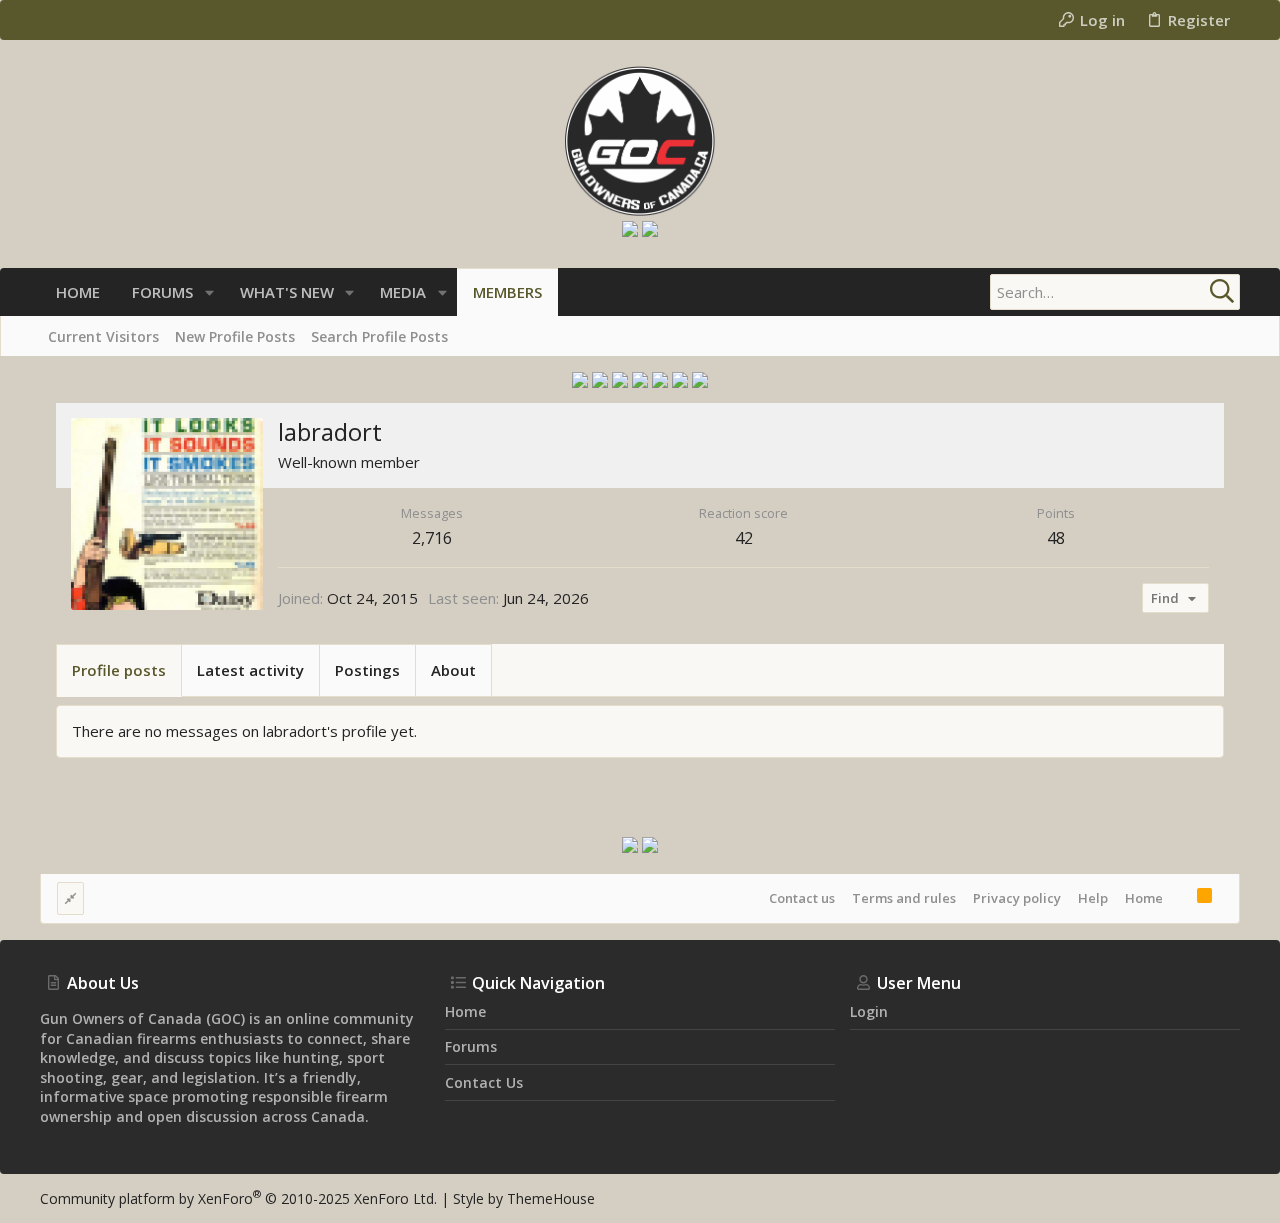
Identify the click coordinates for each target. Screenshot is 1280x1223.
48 (1056, 538)
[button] (209, 292)
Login (869, 1011)
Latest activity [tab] (250, 670)
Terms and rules (904, 898)
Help (1093, 898)
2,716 (432, 538)
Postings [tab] (367, 670)
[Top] (1180, 898)
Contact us (802, 898)
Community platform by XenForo (238, 1198)
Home (1144, 898)
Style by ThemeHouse (524, 1198)
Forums (471, 1046)
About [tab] (453, 670)
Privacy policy (1017, 898)
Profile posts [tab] (119, 670)
